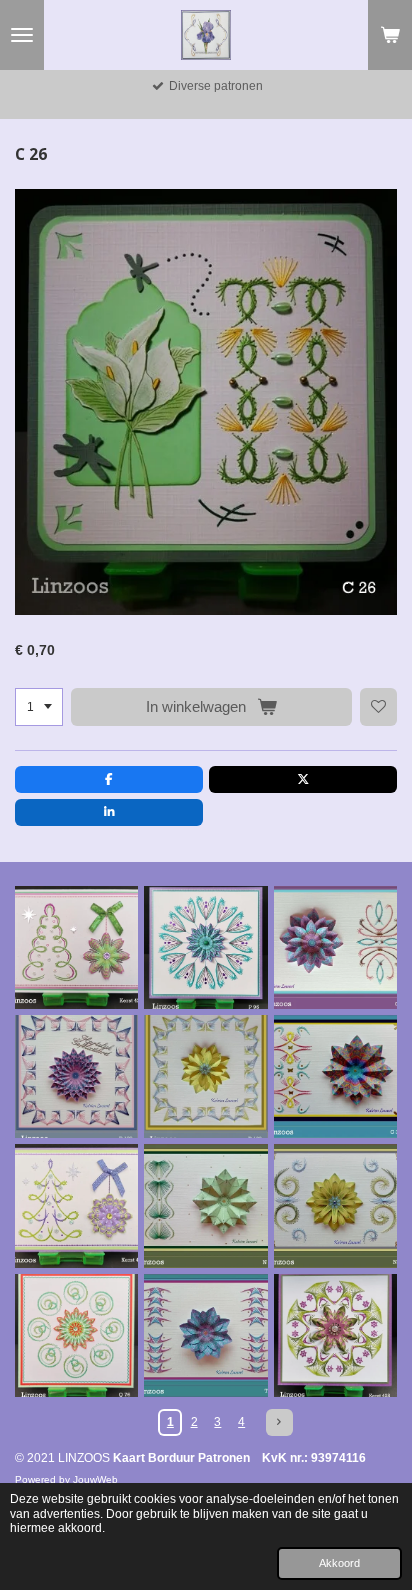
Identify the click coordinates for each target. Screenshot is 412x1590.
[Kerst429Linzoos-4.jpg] (76, 947)
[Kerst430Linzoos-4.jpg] (76, 1205)
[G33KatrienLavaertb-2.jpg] (335, 1076)
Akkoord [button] (339, 1563)
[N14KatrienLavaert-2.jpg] (205, 1205)
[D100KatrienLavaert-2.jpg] (205, 1076)
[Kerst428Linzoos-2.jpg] (335, 1335)
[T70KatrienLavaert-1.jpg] (205, 1335)
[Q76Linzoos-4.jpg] (76, 1335)
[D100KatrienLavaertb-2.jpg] (76, 1076)
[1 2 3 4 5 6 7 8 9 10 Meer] (39, 707)
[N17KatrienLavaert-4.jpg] (335, 1205)
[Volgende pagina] (279, 1422)
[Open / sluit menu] (22, 35)
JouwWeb (95, 1479)
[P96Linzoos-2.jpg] (205, 947)
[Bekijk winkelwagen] (390, 35)
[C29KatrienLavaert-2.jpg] (335, 947)
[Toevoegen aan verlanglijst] (379, 707)
